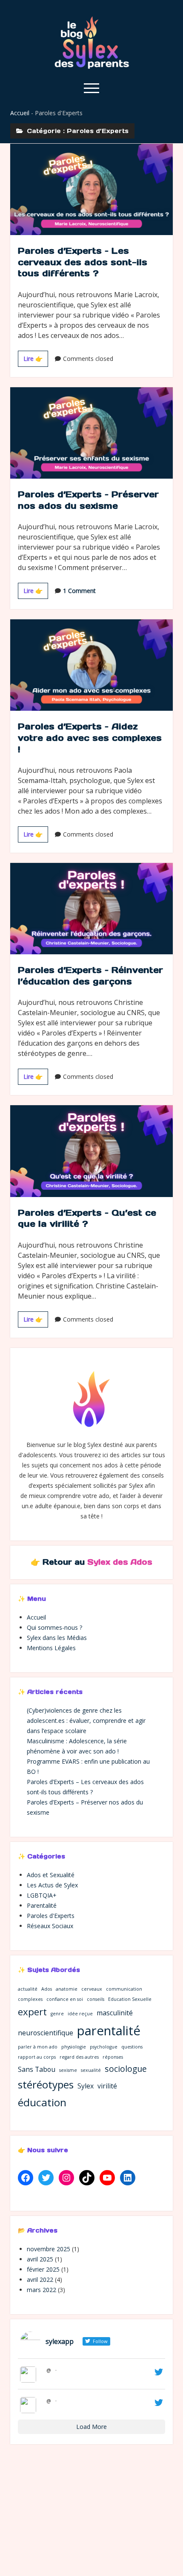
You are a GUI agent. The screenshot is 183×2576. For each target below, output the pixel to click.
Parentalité (42, 1905)
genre (57, 2014)
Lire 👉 (36, 360)
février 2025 (43, 2269)
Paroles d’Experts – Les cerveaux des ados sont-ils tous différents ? (91, 189)
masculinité (115, 2013)
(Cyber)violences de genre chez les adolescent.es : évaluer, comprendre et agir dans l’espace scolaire (86, 1721)
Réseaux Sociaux (50, 1926)
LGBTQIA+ (42, 1895)
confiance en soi (65, 1999)
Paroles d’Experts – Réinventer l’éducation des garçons (91, 909)
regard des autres (79, 2057)
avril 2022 (40, 2280)
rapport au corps (37, 2057)
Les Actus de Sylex (52, 1885)
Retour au (97, 1562)
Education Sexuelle (130, 1999)
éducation (42, 2102)
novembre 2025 (49, 2249)
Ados (47, 1989)
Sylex (86, 2086)
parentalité (109, 2031)
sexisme (68, 2070)
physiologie (74, 2047)
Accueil (20, 113)
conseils (96, 1999)
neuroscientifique (46, 2033)
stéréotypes (46, 2084)
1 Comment (79, 591)
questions (132, 2047)
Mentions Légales (51, 1648)
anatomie (67, 1989)
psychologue (104, 2047)
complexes (30, 1999)
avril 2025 (40, 2259)
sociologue (126, 2069)
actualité (28, 1989)
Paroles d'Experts (51, 1916)
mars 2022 (41, 2290)
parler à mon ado (38, 2047)
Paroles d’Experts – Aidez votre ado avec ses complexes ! (91, 665)
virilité (107, 2086)
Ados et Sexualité (51, 1875)
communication (124, 1989)
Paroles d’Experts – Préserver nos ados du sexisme (91, 433)
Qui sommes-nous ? (54, 1627)
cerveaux (92, 1989)
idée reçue (80, 2014)
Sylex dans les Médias (57, 1638)
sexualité (91, 2070)
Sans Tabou (37, 2069)
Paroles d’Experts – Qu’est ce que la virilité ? (91, 1151)
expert (32, 2011)
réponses (113, 2057)
